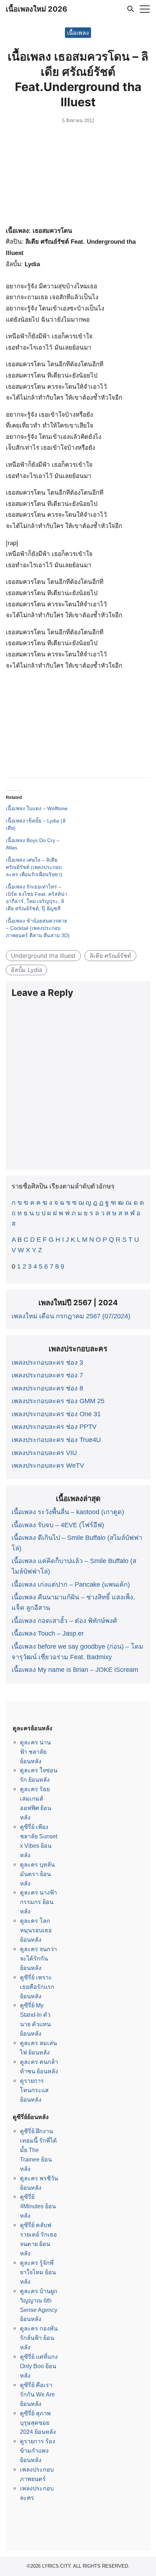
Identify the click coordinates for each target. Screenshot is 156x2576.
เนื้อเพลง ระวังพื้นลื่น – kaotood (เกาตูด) (68, 1512)
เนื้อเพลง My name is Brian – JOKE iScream (75, 1670)
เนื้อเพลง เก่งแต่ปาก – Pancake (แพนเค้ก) (71, 1584)
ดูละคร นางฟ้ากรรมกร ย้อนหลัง (38, 1902)
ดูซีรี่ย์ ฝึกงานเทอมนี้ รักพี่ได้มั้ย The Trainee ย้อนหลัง (38, 2150)
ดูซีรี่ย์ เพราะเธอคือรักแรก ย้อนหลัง (37, 1987)
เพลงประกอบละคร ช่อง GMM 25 (58, 1401)
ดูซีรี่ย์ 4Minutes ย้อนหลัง (38, 2206)
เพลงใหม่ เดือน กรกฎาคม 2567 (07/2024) (71, 1316)
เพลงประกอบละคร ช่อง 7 (47, 1375)
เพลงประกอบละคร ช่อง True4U (56, 1440)
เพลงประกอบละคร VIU (44, 1453)
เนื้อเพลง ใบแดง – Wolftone (37, 808)
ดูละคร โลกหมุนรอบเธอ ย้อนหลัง (36, 1930)
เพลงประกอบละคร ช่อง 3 (47, 1363)
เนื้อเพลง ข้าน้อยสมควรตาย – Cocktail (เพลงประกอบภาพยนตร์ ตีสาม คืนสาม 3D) (38, 928)
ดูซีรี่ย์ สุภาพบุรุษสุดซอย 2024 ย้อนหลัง (38, 2423)
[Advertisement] (78, 176)
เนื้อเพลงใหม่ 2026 (36, 9)
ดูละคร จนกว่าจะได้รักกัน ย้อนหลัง (38, 1958)
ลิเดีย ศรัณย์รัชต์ (110, 956)
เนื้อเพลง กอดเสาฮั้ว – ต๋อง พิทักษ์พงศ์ (64, 1621)
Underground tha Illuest (43, 956)
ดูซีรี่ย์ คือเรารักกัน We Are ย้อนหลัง (37, 2394)
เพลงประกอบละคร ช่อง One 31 (56, 1414)
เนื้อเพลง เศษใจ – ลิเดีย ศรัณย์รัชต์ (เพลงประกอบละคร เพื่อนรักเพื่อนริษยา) (34, 867)
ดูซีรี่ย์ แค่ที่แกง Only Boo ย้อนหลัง (39, 2366)
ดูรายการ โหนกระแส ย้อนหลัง (34, 2090)
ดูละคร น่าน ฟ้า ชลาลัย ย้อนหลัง (35, 1752)
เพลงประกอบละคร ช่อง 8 (47, 1388)
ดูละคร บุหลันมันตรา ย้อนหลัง (37, 1874)
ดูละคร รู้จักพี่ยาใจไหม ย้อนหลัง (38, 2272)
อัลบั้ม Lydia (26, 970)
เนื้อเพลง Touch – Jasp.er (48, 1633)
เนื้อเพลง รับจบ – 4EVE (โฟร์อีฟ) (58, 1525)
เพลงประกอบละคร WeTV (48, 1466)
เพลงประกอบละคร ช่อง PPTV (54, 1427)
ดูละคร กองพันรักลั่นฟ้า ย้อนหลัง (39, 2338)
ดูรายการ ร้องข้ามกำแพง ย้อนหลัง (38, 2451)
